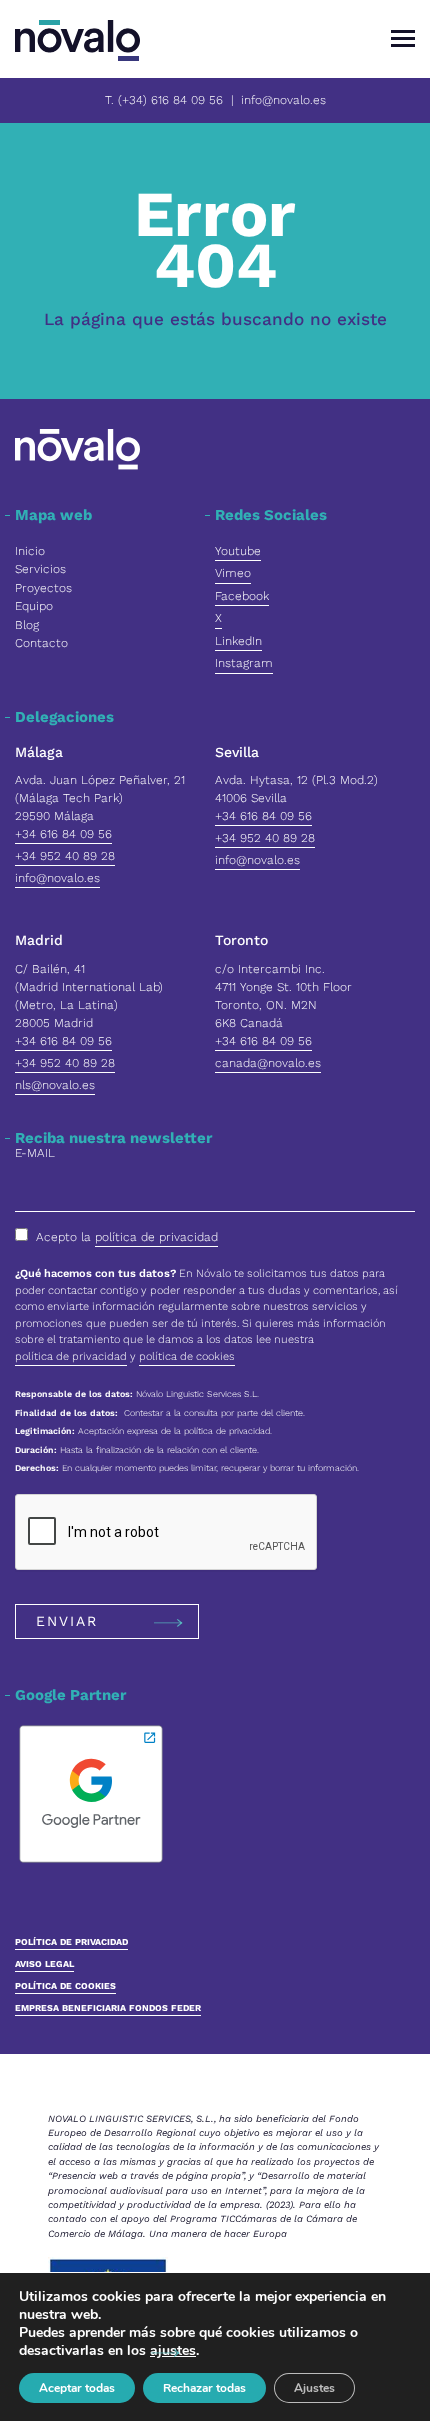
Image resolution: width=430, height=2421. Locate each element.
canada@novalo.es (268, 1063)
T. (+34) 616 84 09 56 (164, 100)
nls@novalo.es (55, 1085)
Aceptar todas (77, 2388)
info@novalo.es (283, 100)
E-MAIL (35, 1153)
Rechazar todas (204, 2388)
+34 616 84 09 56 (63, 834)
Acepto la (127, 1237)
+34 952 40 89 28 (65, 856)
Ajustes (314, 2388)
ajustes (173, 2351)
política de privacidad (156, 1237)
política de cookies (187, 1356)
